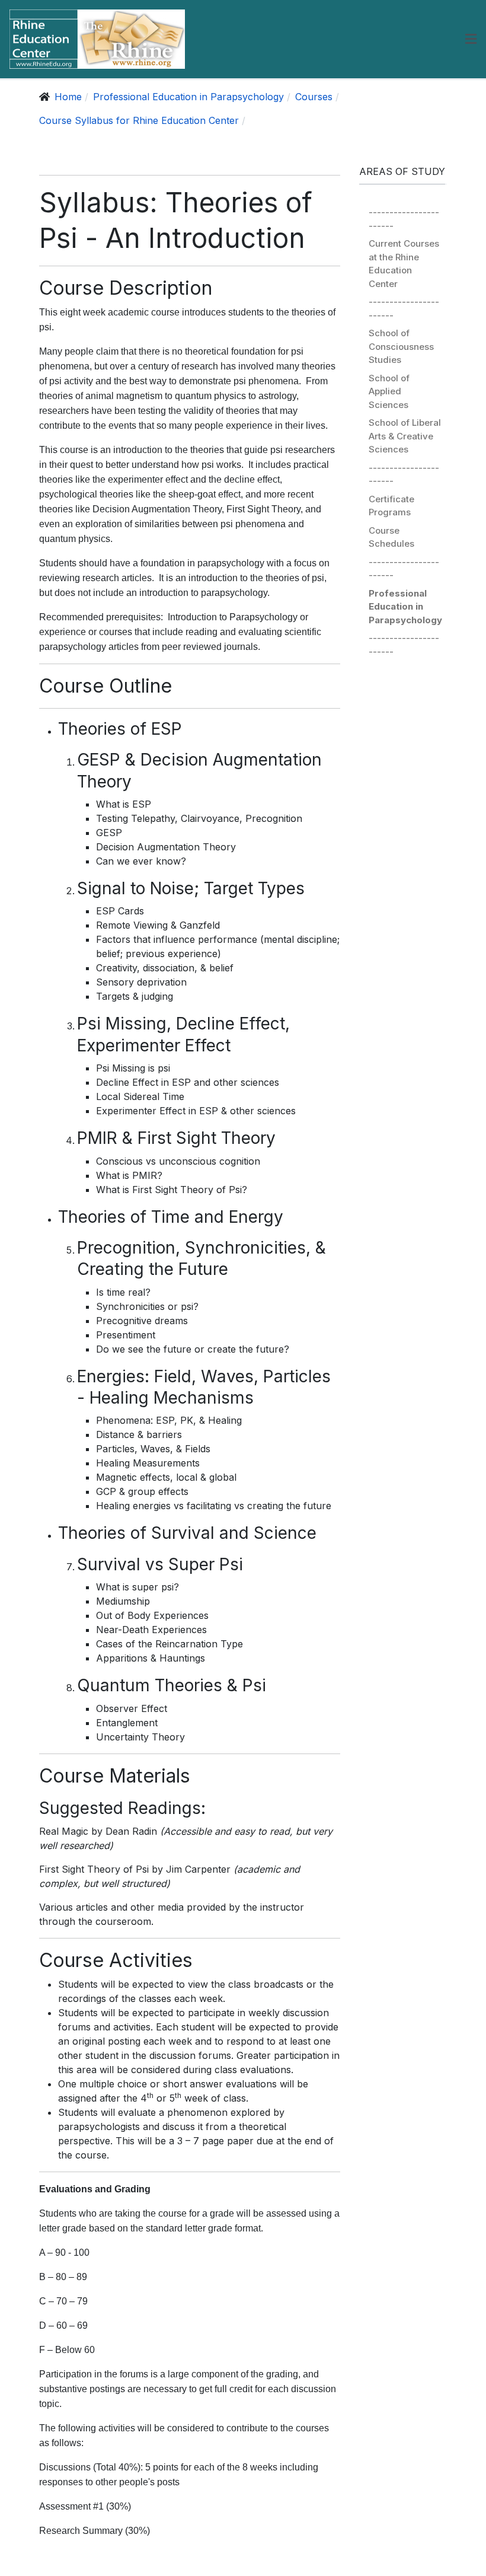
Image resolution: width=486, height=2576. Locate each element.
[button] (471, 39)
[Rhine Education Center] (97, 39)
